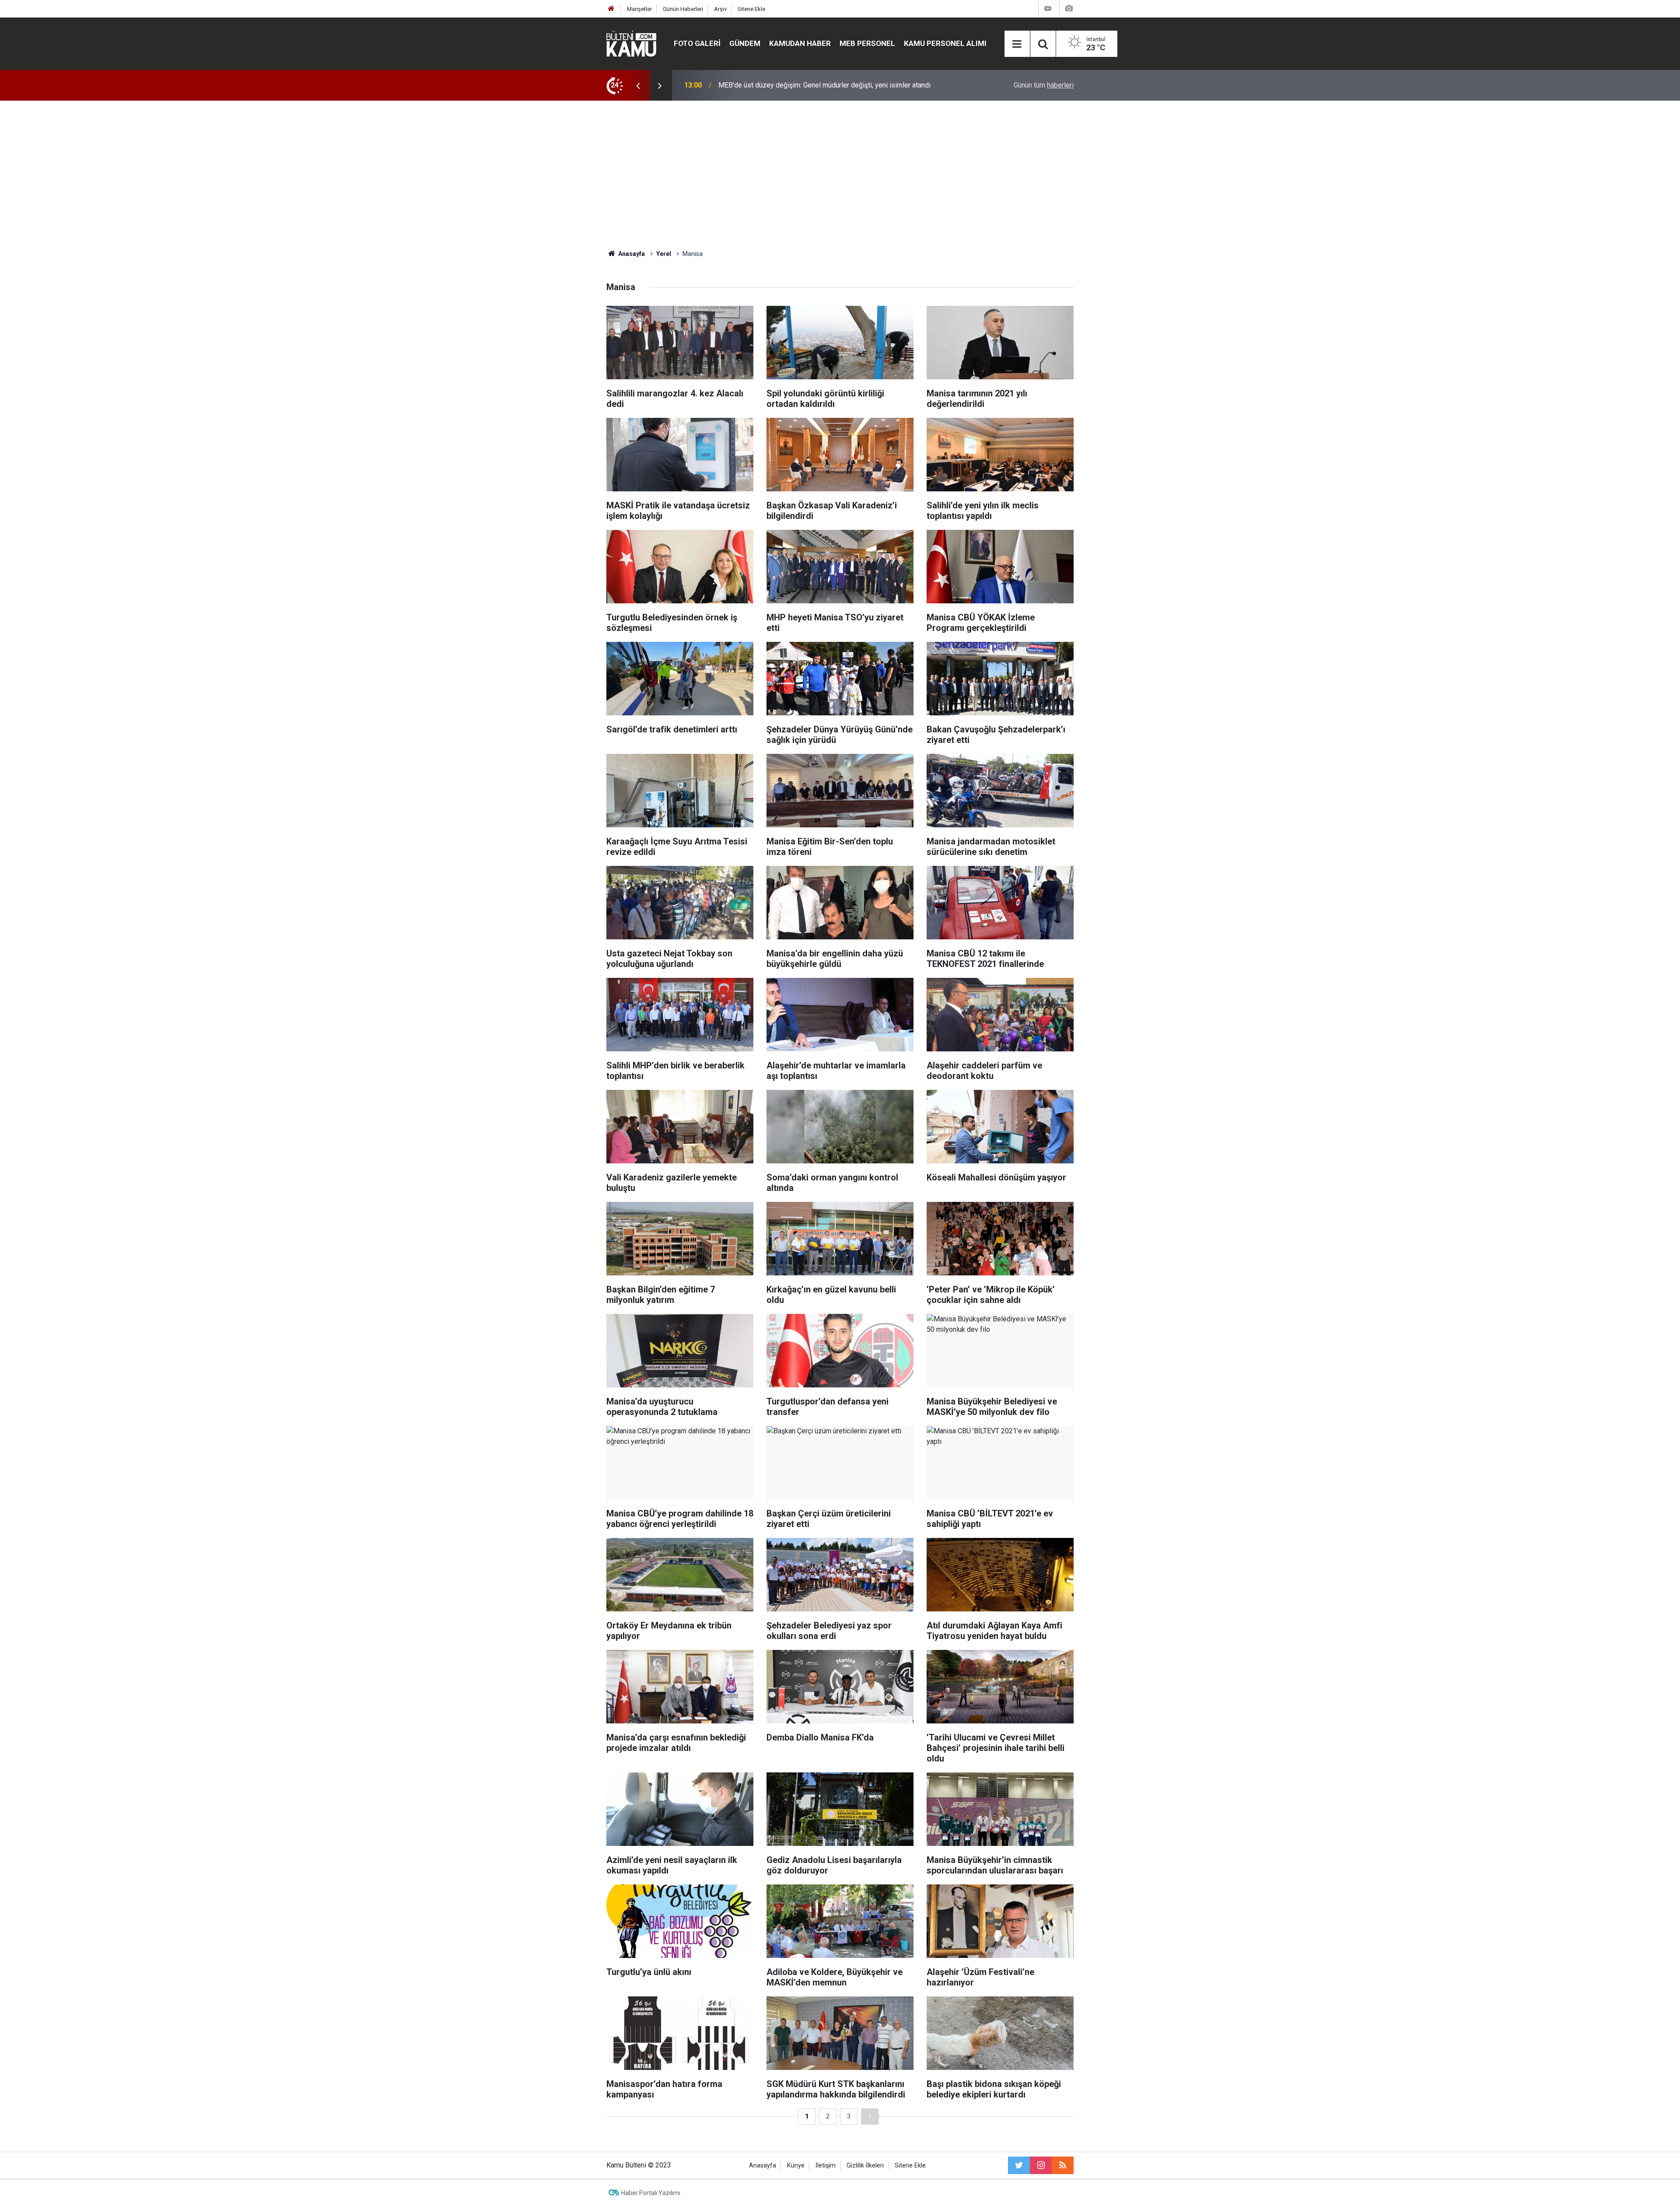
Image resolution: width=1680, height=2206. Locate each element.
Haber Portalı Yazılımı (651, 2193)
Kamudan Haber (800, 43)
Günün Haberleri (683, 9)
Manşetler (639, 9)
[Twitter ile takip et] (1019, 2165)
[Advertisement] (840, 175)
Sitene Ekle (751, 9)
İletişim (826, 2166)
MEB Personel (867, 43)
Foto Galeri (697, 43)
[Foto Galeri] (1069, 9)
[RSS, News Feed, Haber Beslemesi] (1063, 2165)
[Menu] (1017, 44)
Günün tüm (1044, 85)
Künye (796, 2166)
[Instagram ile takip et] (1041, 2165)
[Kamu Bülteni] (631, 44)
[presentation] (638, 85)
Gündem (745, 43)
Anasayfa (763, 2166)
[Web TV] (1048, 9)
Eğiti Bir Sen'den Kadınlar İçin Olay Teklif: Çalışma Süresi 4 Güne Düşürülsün (833, 85)
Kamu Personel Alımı (945, 43)
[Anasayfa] (611, 9)
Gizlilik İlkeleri (865, 2166)
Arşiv (720, 9)
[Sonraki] (870, 2117)
